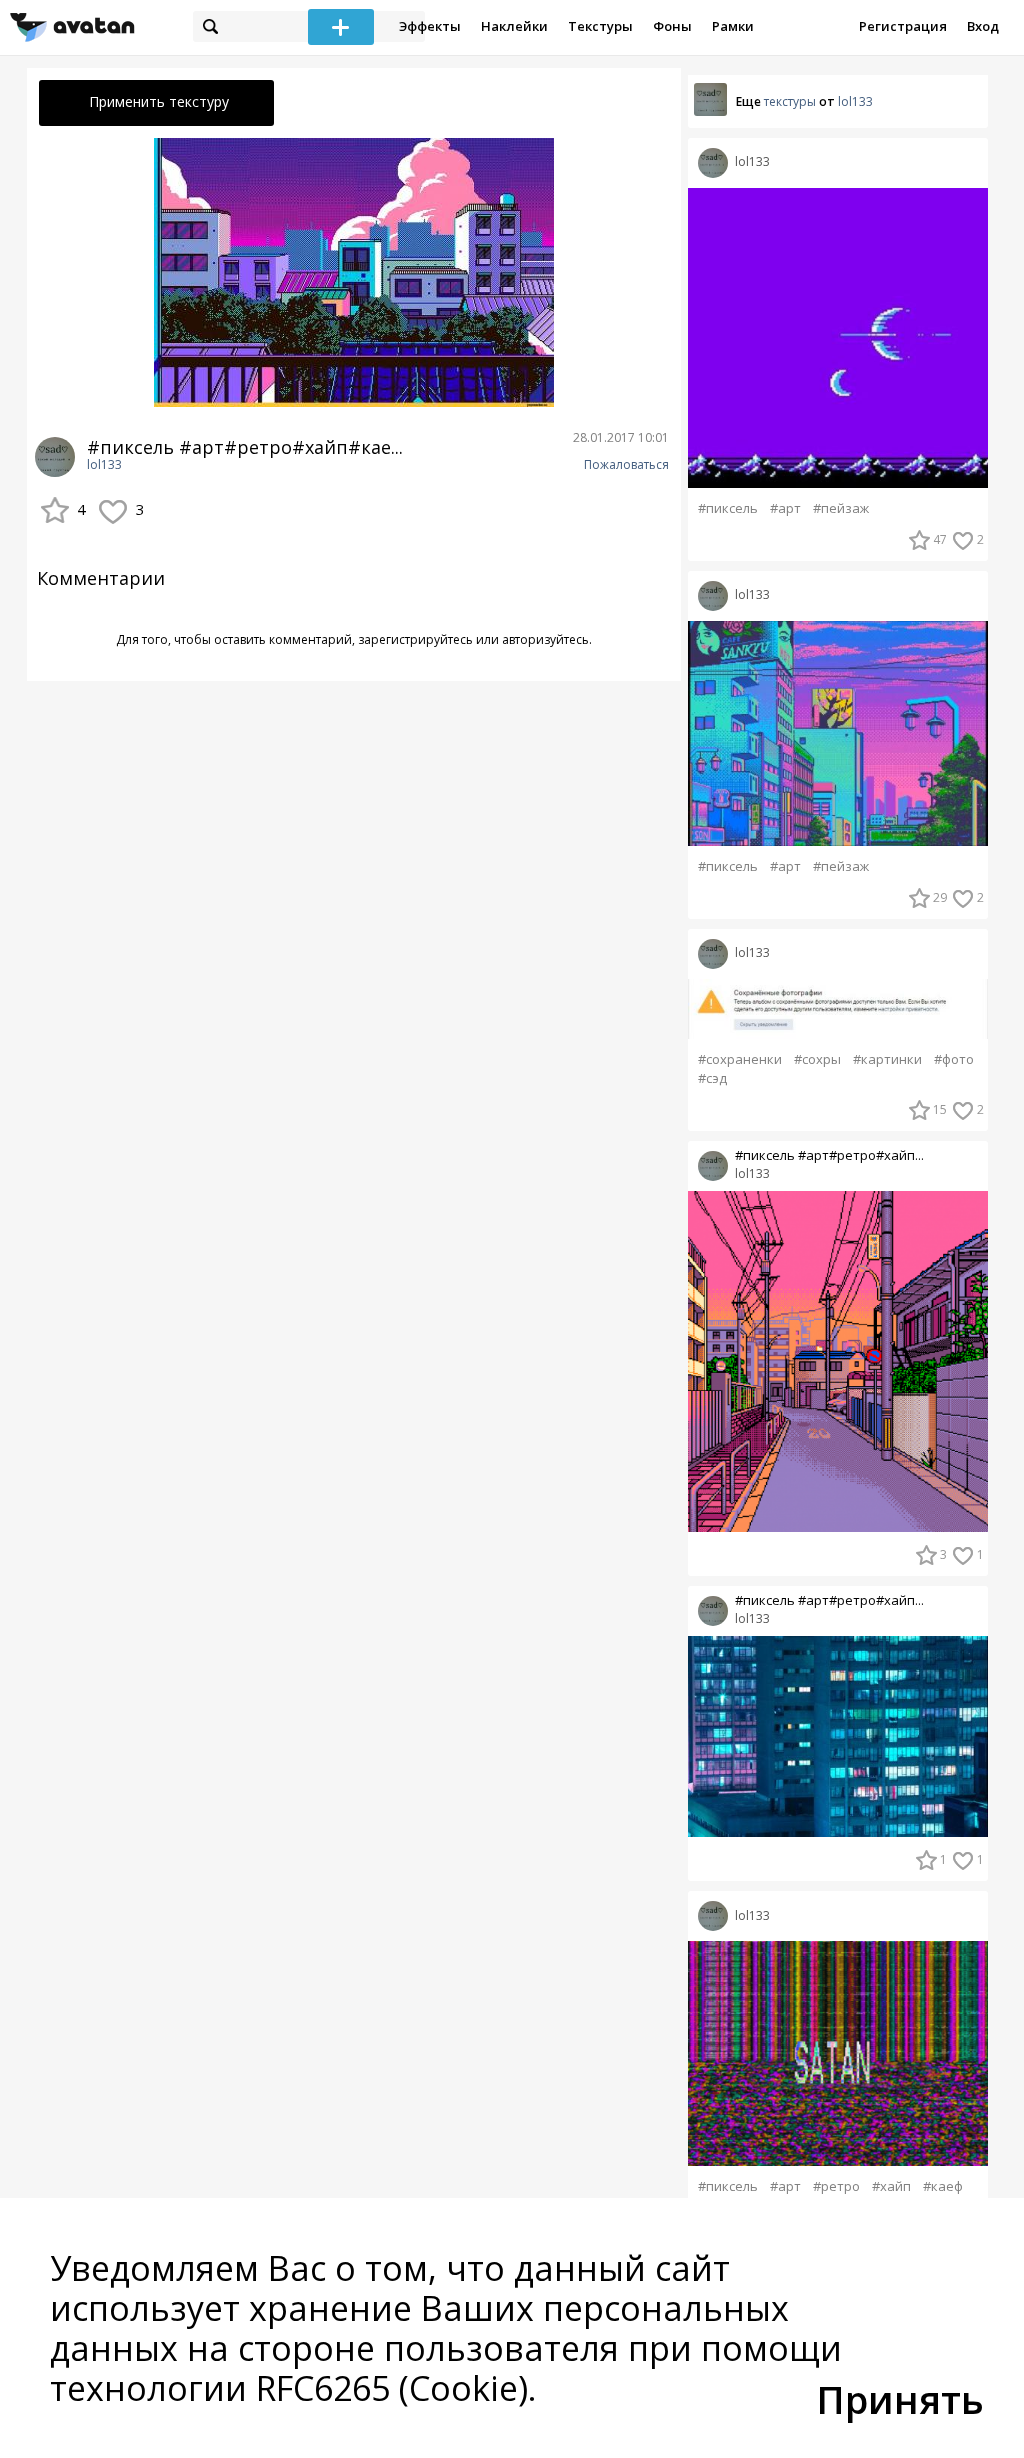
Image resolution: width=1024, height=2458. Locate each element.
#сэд (712, 1078)
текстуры (790, 101)
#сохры (817, 1059)
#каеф (943, 2186)
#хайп (891, 2186)
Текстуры (600, 26)
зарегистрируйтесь (415, 639)
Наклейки (514, 26)
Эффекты (430, 26)
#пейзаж (841, 508)
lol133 (104, 465)
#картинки (887, 1059)
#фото (954, 1059)
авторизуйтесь (545, 639)
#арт (785, 508)
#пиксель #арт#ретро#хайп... (829, 1155)
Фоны (672, 26)
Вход (983, 26)
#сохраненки (740, 1059)
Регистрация (903, 26)
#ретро (836, 2186)
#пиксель (728, 508)
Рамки (733, 26)
